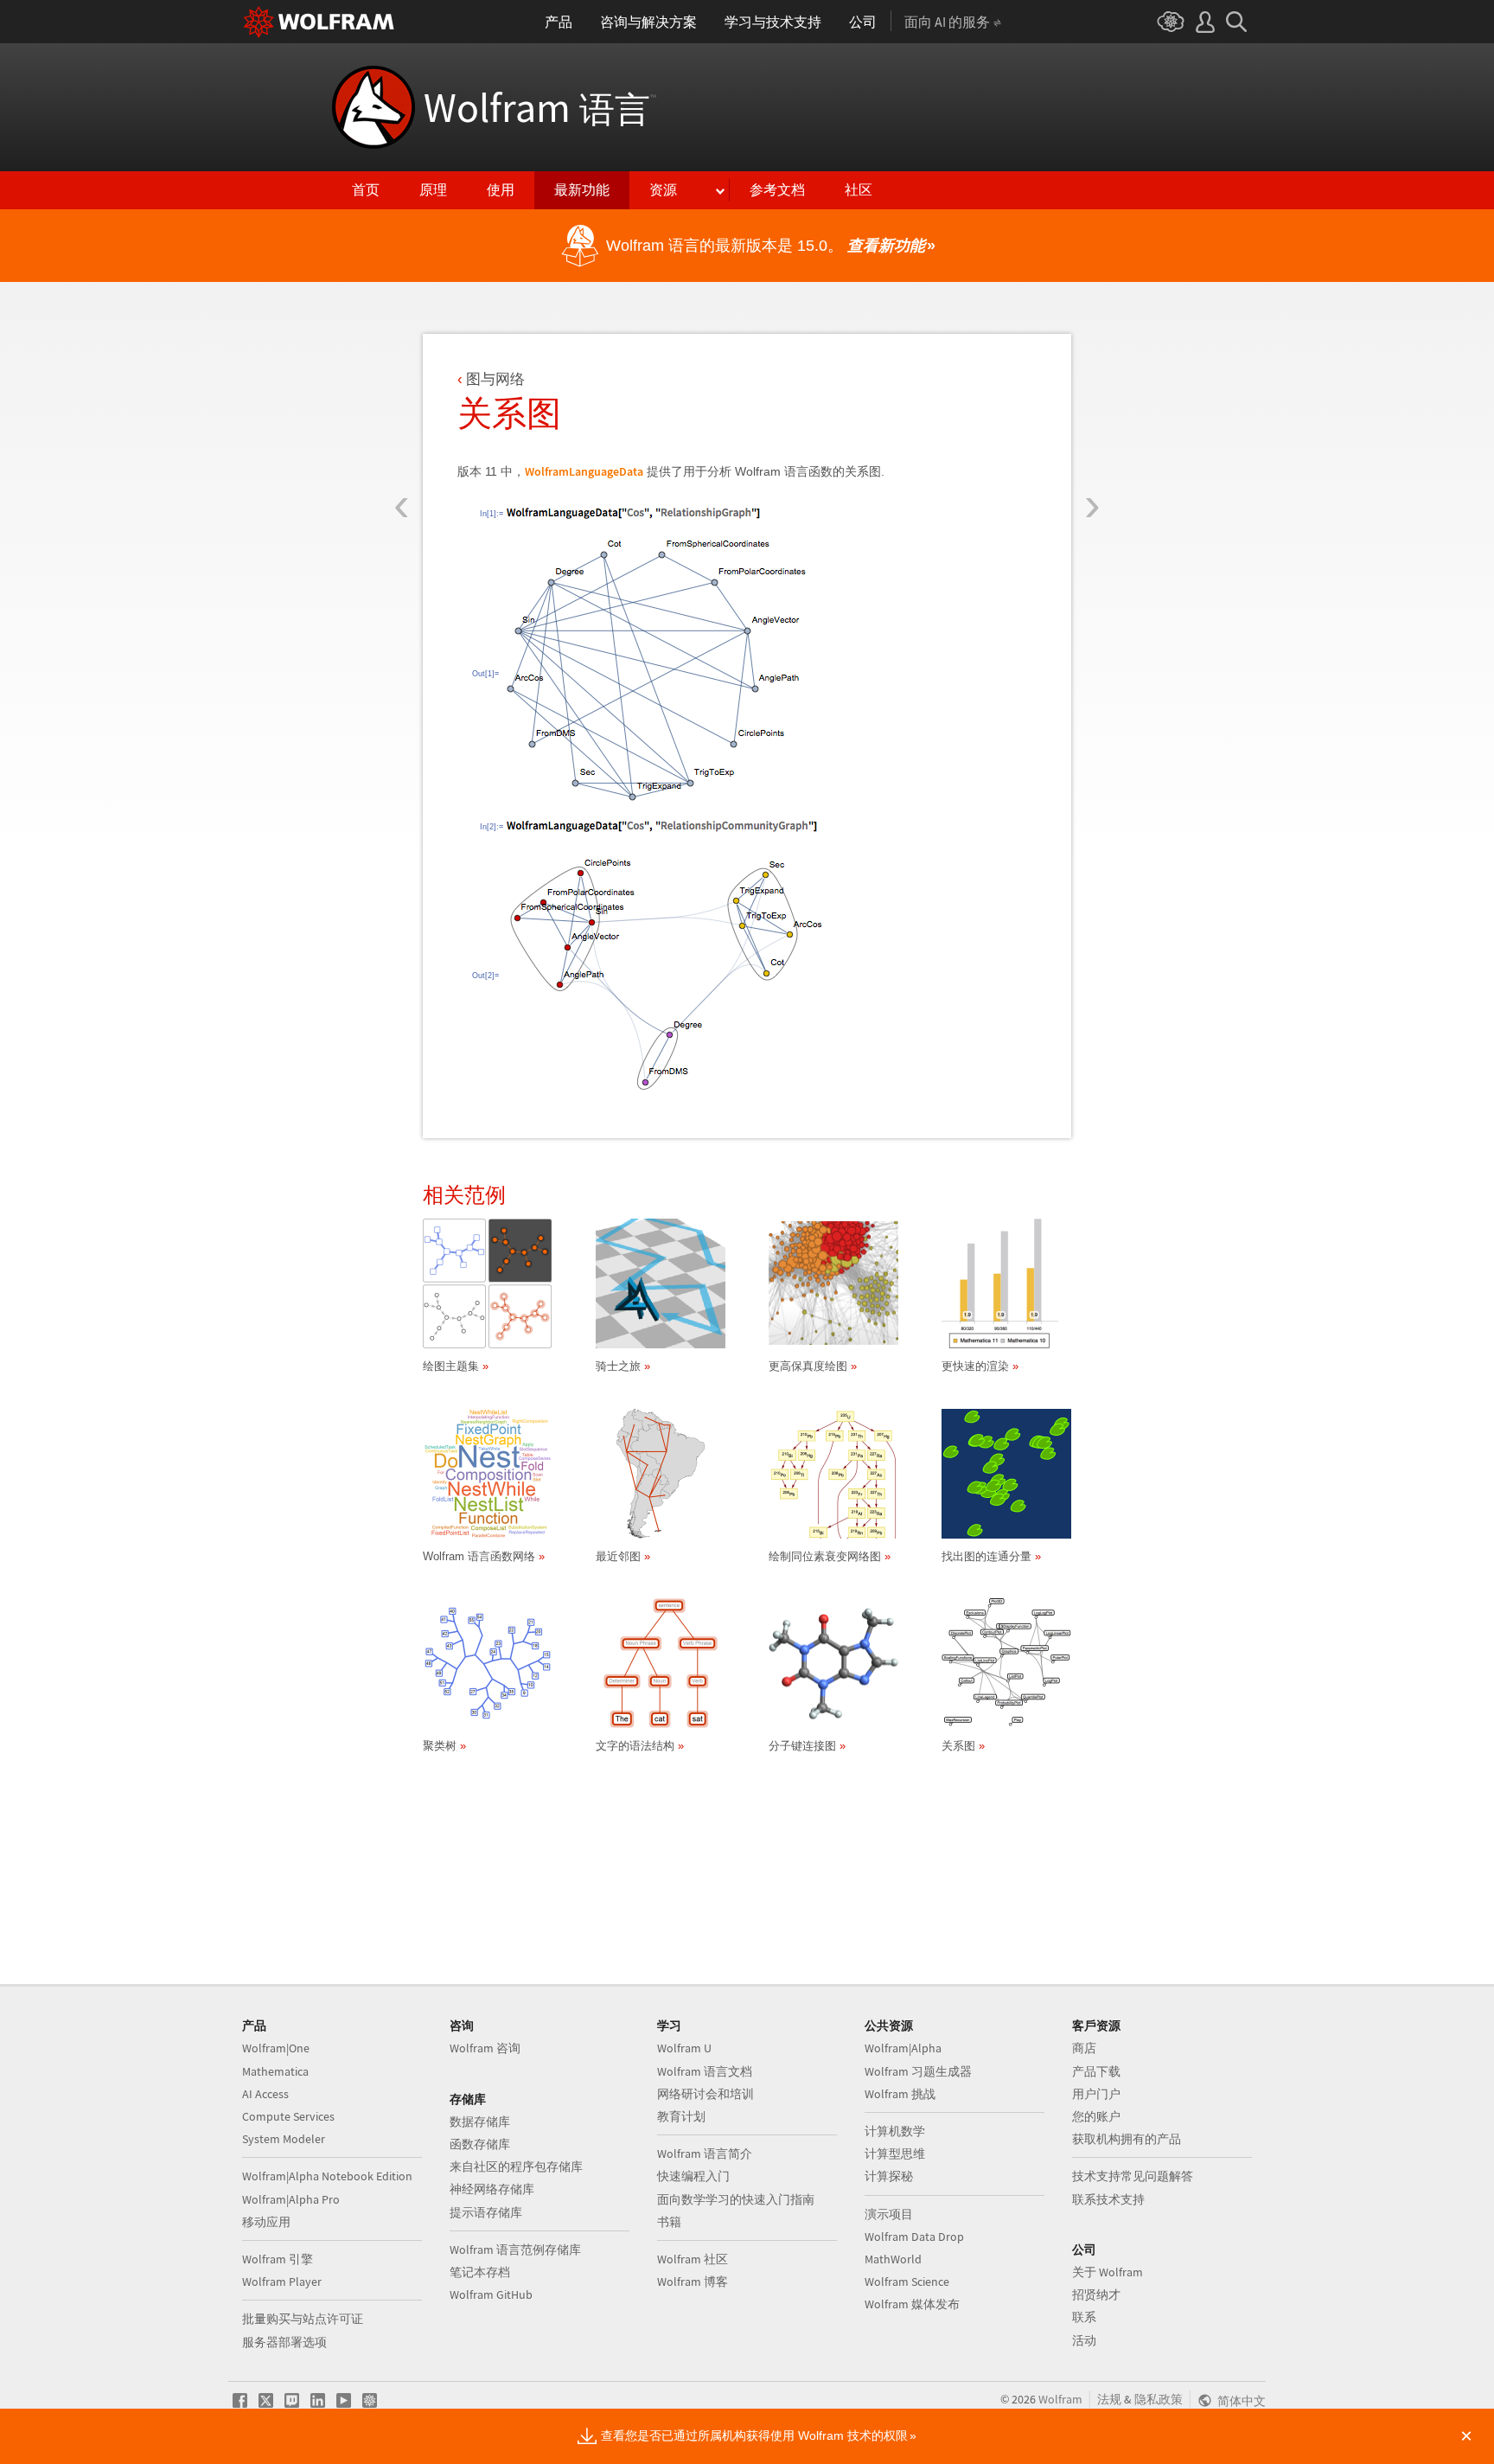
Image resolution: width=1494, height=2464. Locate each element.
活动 (1084, 2340)
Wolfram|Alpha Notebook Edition (327, 2176)
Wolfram (540, 107)
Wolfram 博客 (693, 2282)
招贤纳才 (1096, 2294)
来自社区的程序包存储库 (516, 2166)
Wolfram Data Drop (914, 2237)
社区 (859, 190)
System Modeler (284, 2139)
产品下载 (1096, 2071)
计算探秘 (889, 2176)
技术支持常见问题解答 (1133, 2176)
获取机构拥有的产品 (1127, 2139)
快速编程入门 (693, 2176)
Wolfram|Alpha (903, 2048)
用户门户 (1096, 2094)
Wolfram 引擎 (278, 2259)
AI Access (265, 2094)
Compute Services (288, 2116)
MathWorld (893, 2259)
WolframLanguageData (584, 471)
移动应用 (266, 2222)
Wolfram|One (276, 2048)
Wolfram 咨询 (485, 2048)
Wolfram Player (282, 2282)
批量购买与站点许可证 (303, 2319)
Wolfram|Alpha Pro (291, 2199)
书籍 (669, 2222)
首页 (366, 190)
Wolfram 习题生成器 (918, 2071)
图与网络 (495, 379)
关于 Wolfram (1108, 2272)
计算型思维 (895, 2154)
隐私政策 (1159, 2399)
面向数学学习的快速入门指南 (736, 2199)
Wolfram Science (907, 2282)
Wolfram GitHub (491, 2294)
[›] (1092, 405)
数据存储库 (480, 2122)
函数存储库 (480, 2144)
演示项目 (889, 2214)
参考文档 (777, 190)
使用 (501, 190)
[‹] (402, 405)
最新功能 (582, 190)
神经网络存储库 (492, 2189)
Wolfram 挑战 (900, 2094)
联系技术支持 (1108, 2199)
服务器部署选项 (284, 2342)
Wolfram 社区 (693, 2259)
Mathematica (275, 2071)
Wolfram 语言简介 (705, 2154)
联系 (1084, 2317)
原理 (433, 190)
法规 (1109, 2399)
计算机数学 (895, 2131)
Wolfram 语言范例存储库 (515, 2250)
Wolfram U (684, 2048)
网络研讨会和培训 (705, 2094)
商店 (1084, 2048)
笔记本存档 (480, 2272)
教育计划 (681, 2116)
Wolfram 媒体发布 (912, 2304)
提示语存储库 (486, 2212)
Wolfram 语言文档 (705, 2071)
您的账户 (1096, 2116)
